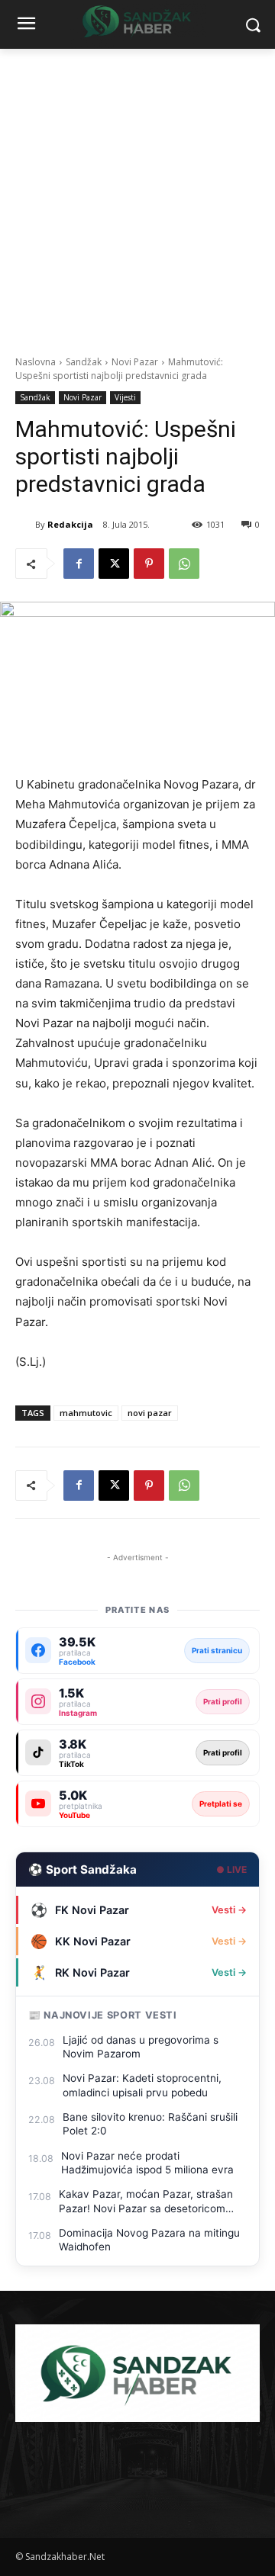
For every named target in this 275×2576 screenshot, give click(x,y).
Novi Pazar (135, 362)
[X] (114, 564)
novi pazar (150, 1413)
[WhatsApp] (184, 564)
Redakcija (70, 524)
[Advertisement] (137, 194)
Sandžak (84, 362)
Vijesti (125, 397)
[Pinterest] (149, 564)
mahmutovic (86, 1413)
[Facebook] (79, 564)
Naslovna (36, 362)
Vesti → (229, 1910)
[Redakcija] (25, 525)
